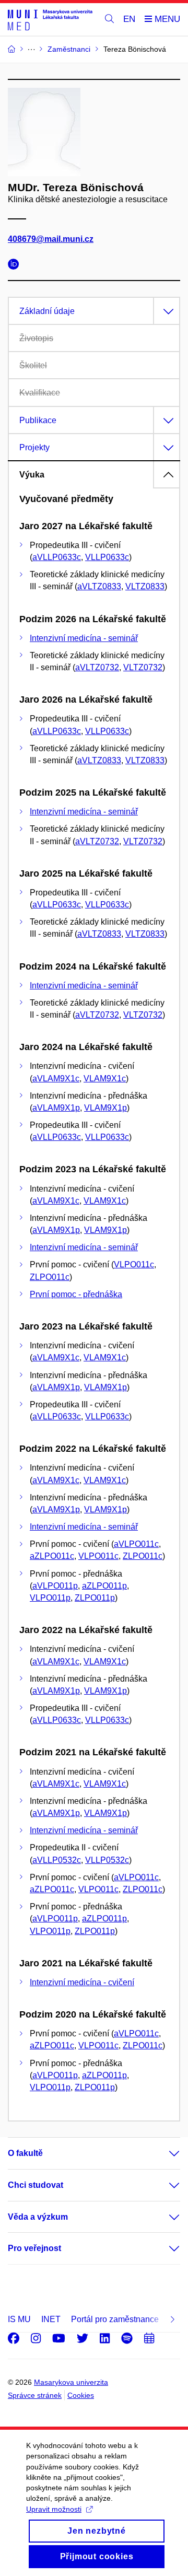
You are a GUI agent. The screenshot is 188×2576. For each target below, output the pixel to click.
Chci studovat (36, 2185)
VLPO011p (50, 1598)
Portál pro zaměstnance (115, 2319)
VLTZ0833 (145, 586)
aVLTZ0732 (97, 667)
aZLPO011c (52, 1556)
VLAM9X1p (105, 1108)
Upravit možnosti (54, 2509)
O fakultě (25, 2153)
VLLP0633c (107, 557)
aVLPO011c (136, 1544)
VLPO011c (134, 1264)
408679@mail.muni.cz (51, 239)
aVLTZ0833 (99, 586)
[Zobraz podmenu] (164, 2153)
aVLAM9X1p (56, 1108)
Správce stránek (35, 2395)
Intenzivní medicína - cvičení (82, 1982)
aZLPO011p (104, 1586)
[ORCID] (16, 266)
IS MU (19, 2319)
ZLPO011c (50, 1277)
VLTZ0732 (143, 667)
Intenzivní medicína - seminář (84, 638)
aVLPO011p (55, 1586)
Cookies (81, 2395)
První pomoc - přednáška (76, 1294)
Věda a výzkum (38, 2217)
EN (129, 19)
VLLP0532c (107, 1860)
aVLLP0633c (57, 557)
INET (51, 2319)
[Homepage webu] (50, 20)
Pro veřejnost (34, 2248)
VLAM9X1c (105, 1079)
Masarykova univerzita (71, 2382)
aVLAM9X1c (56, 1079)
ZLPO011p (95, 1598)
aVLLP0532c (57, 1860)
